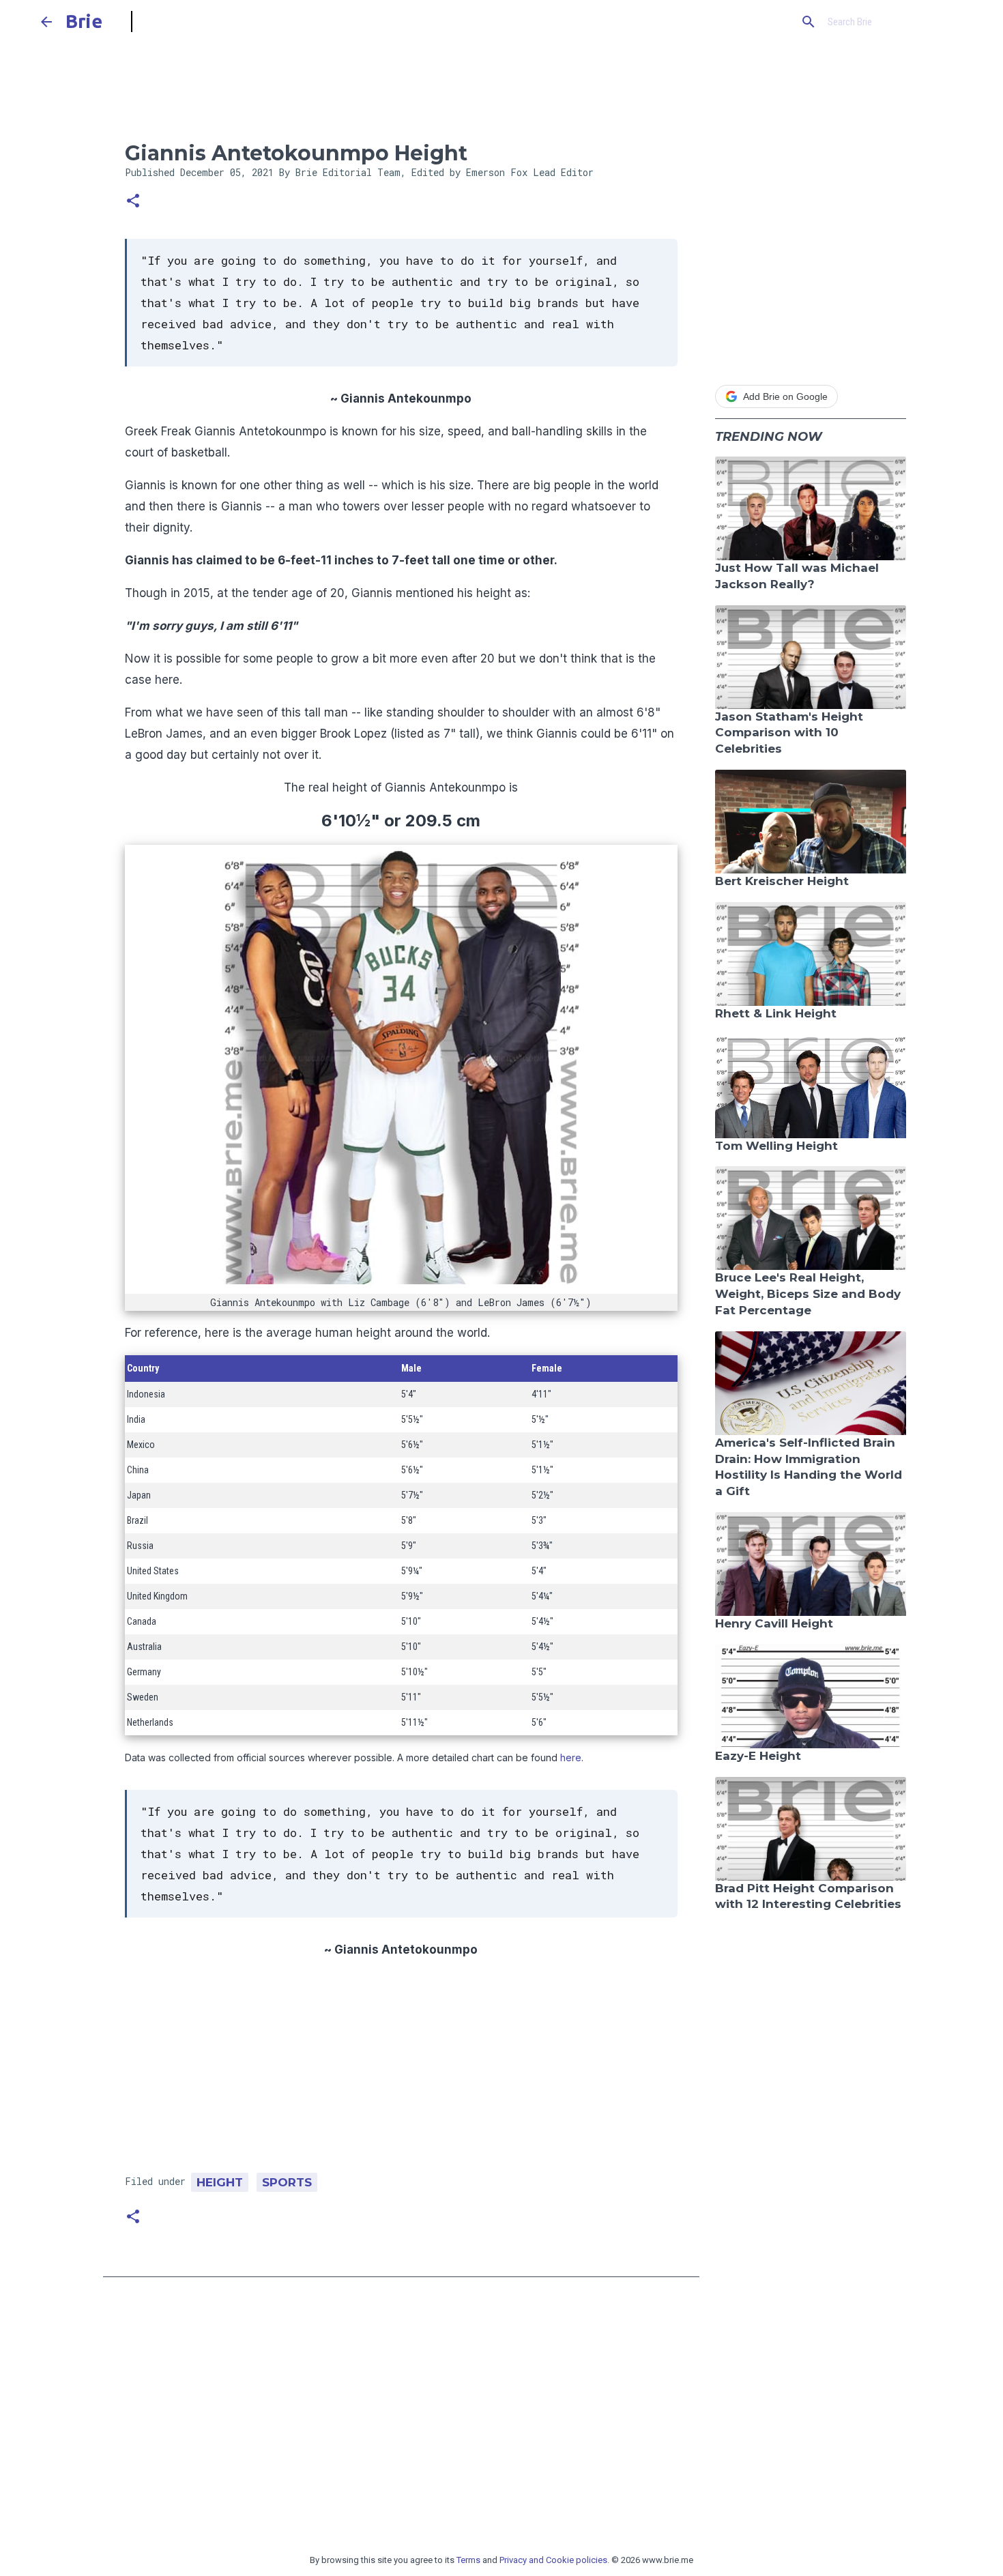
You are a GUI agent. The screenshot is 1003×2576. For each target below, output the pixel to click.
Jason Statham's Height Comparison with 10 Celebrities (789, 733)
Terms (468, 2560)
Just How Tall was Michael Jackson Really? (797, 576)
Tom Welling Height (776, 1146)
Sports (287, 2182)
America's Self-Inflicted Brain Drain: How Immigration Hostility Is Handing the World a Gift (809, 1467)
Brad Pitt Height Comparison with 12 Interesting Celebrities (808, 1896)
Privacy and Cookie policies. (554, 2560)
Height (220, 2182)
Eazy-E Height (758, 1756)
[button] (133, 202)
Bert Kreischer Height (782, 881)
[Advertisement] (401, 2071)
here (571, 1757)
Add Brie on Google (785, 396)
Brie (84, 21)
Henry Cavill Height (774, 1623)
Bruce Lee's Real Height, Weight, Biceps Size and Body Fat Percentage (808, 1294)
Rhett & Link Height (776, 1013)
